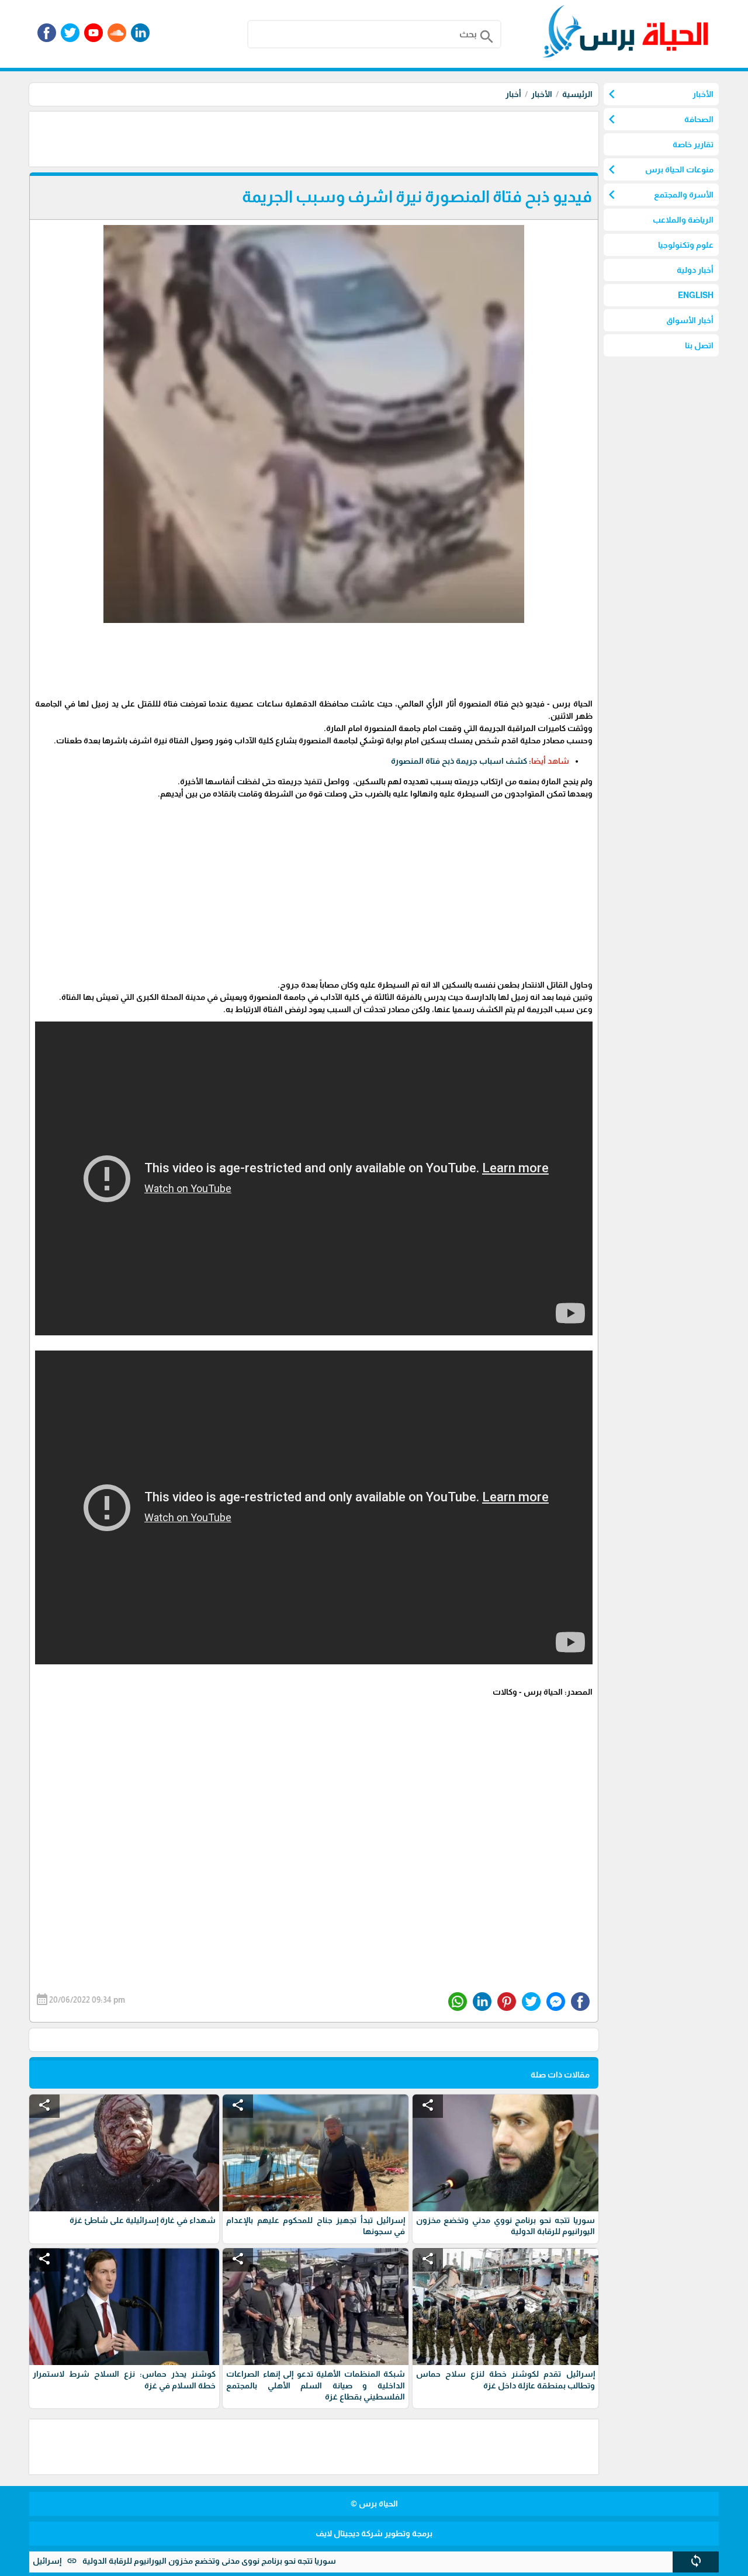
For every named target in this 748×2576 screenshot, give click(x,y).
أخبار (513, 94)
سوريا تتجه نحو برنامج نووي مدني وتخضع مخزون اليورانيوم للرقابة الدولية (269, 2561)
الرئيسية (577, 94)
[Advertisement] (386, 138)
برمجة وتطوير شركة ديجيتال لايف (374, 2533)
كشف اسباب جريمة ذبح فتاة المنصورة (459, 761)
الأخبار (542, 94)
